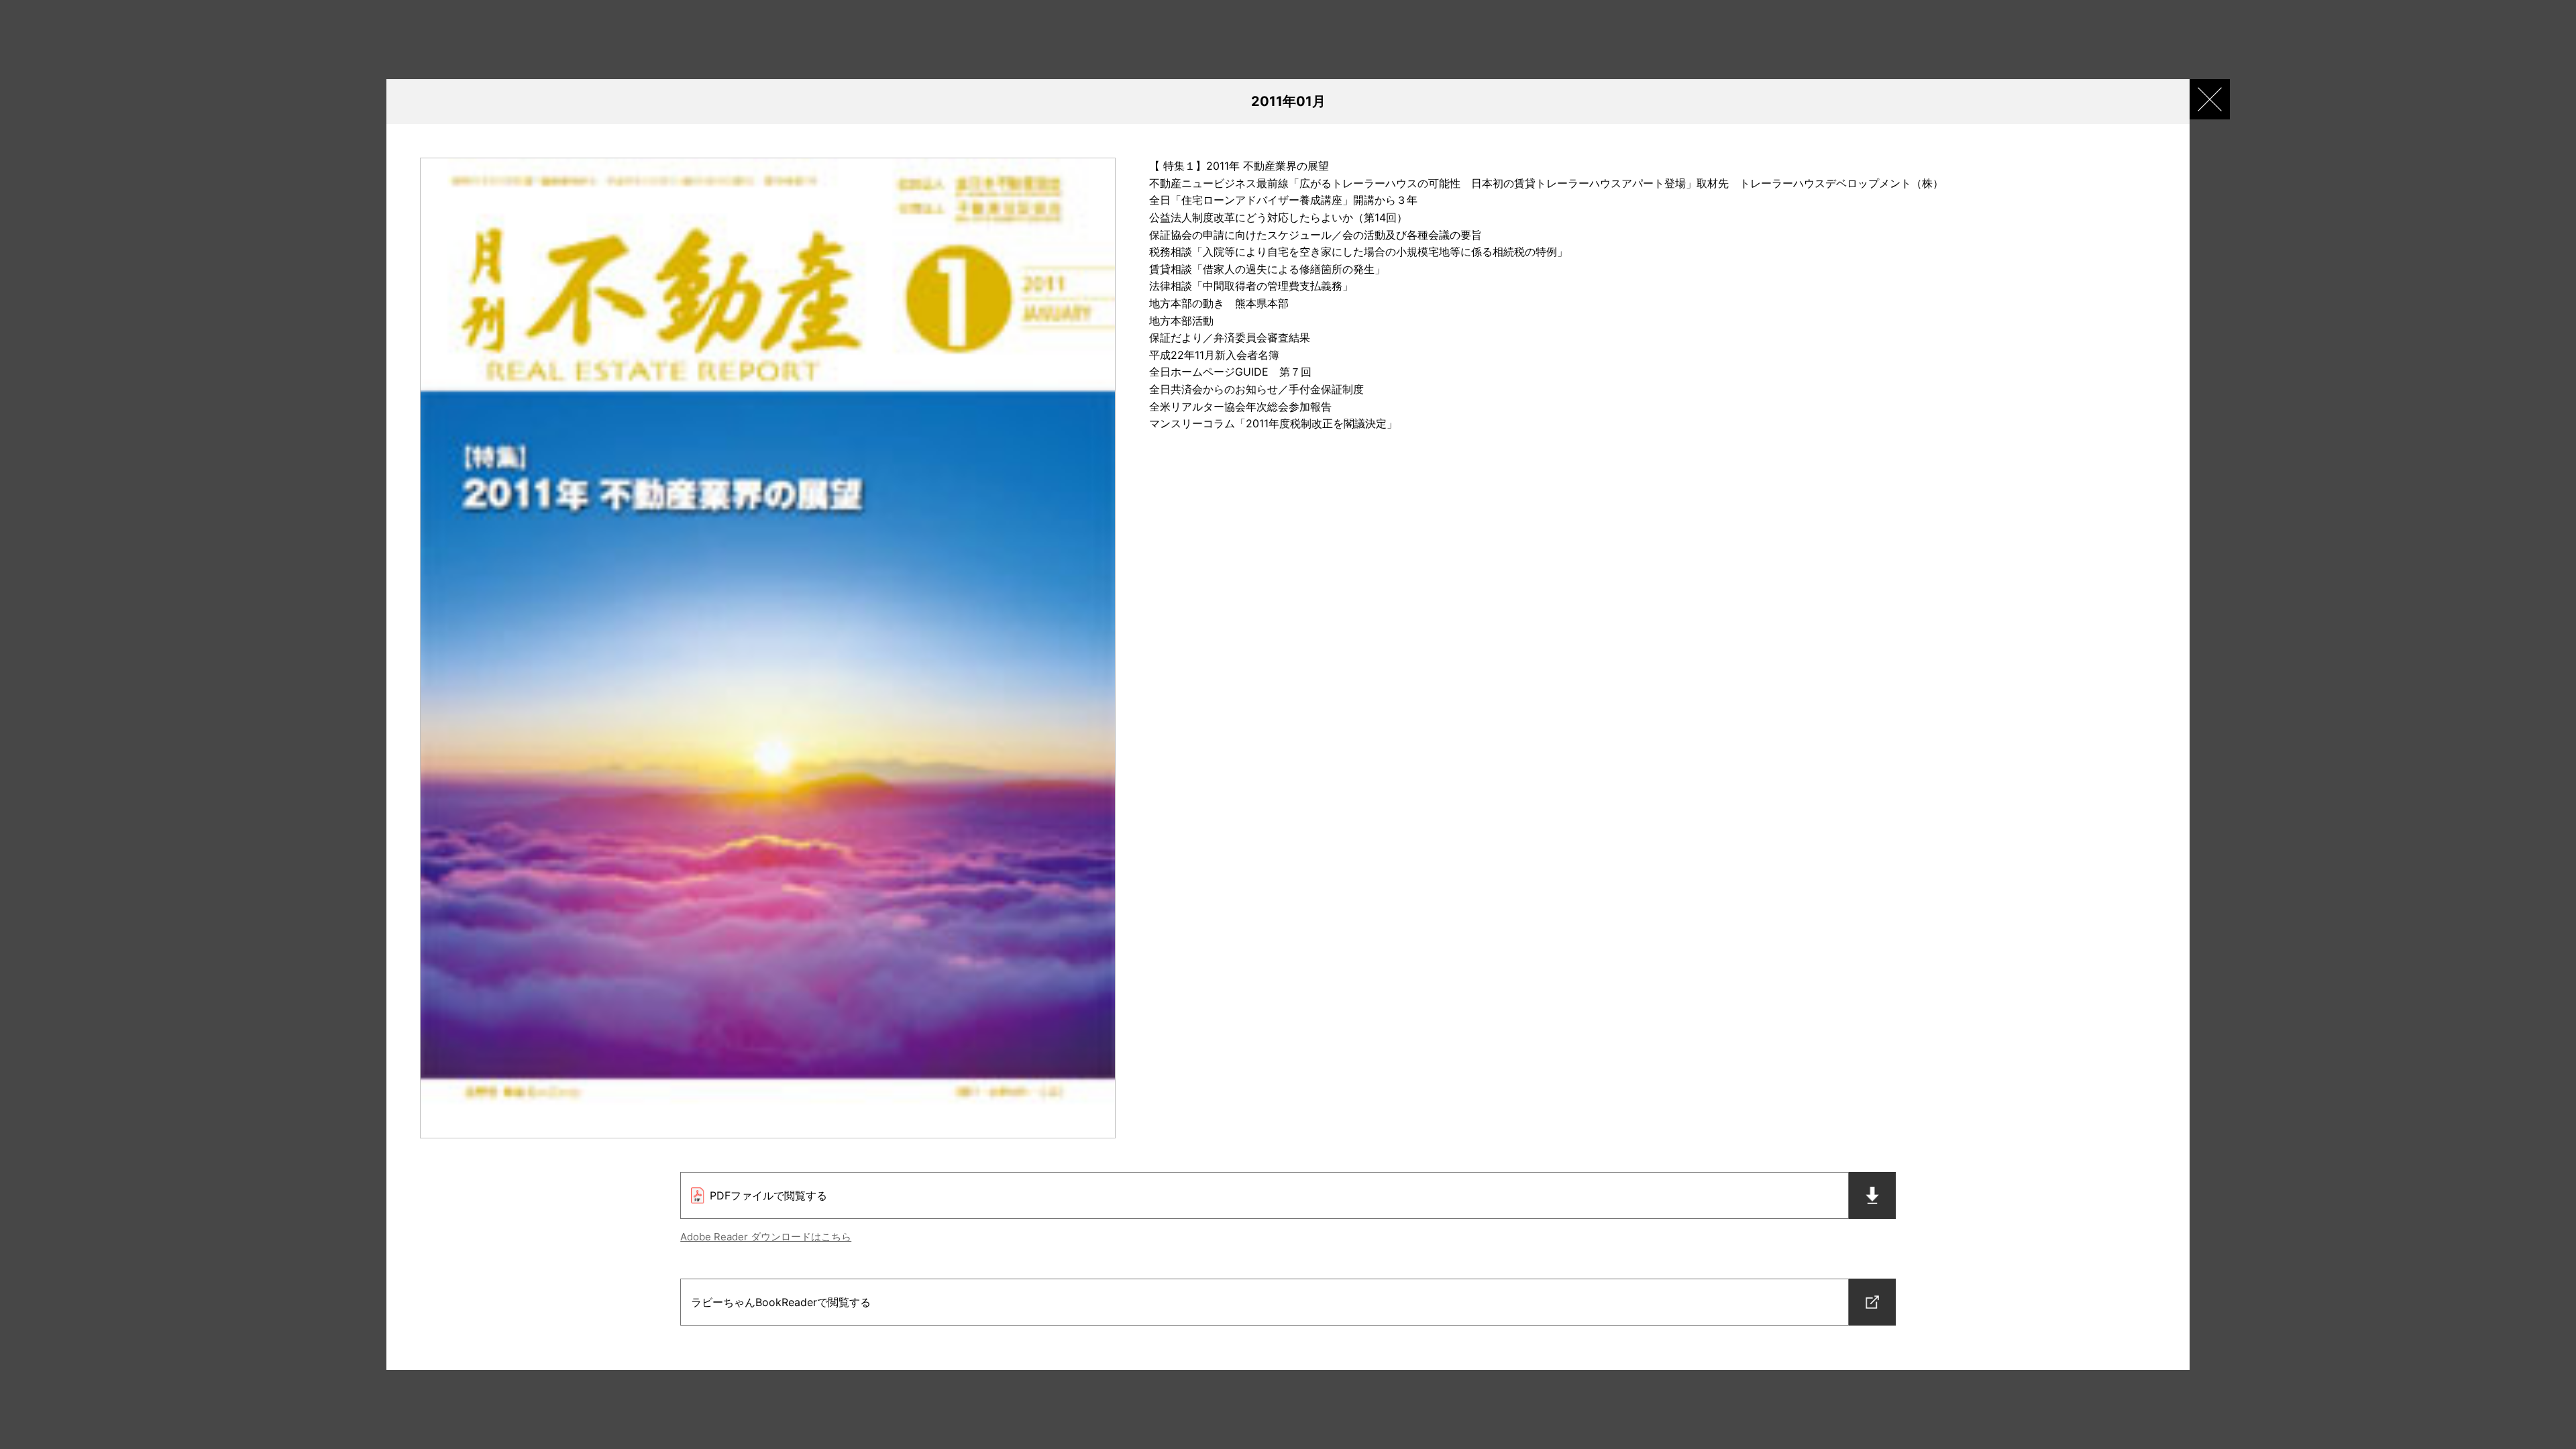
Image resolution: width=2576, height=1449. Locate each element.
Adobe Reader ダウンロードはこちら (766, 1237)
